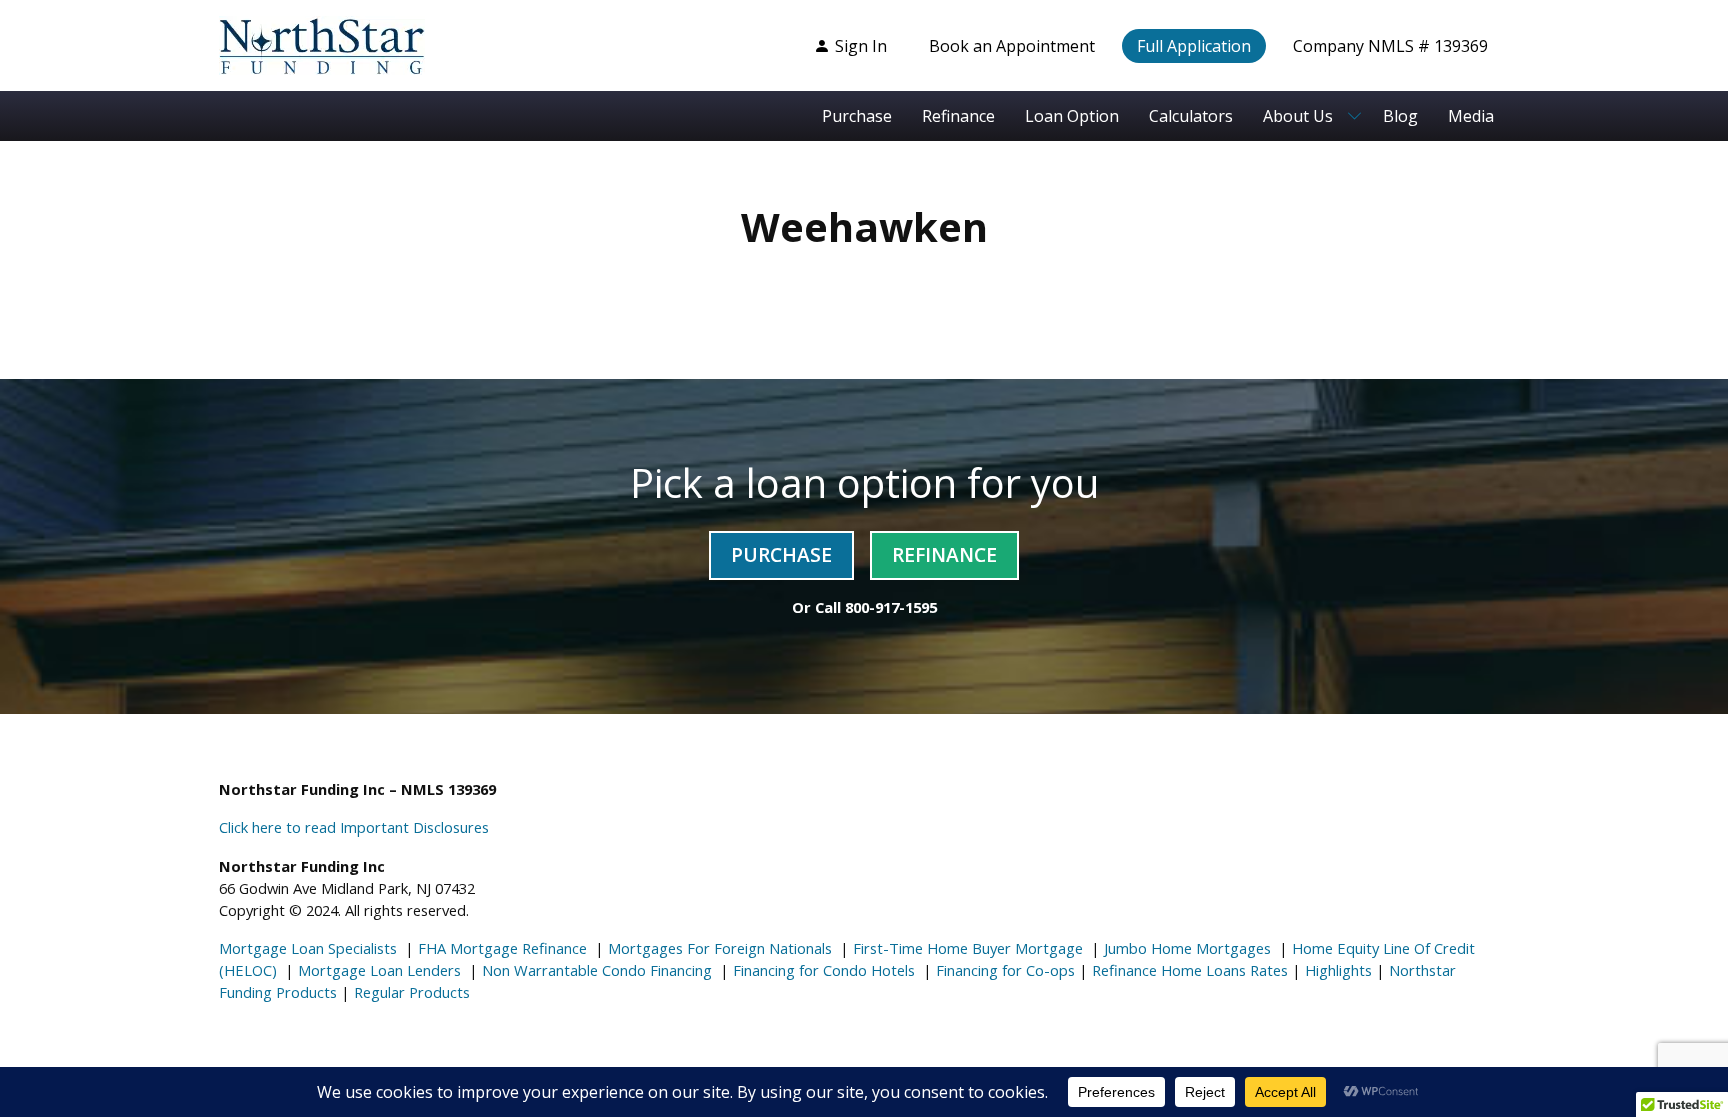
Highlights (1338, 970)
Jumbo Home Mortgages (1185, 948)
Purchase (857, 116)
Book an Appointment (1012, 46)
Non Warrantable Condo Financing (595, 970)
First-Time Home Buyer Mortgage (966, 948)
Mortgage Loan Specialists (308, 948)
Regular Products (410, 992)
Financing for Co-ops (1003, 970)
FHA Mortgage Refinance (502, 948)
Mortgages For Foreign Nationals (718, 948)
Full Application (1194, 46)
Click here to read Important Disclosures (354, 827)
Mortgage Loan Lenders (377, 970)
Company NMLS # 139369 (1390, 46)
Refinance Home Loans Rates (1188, 970)
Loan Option (1072, 116)
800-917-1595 (891, 607)
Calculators (1191, 116)
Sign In (861, 46)
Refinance (958, 116)
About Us (1298, 116)
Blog (1400, 116)
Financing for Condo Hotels (822, 970)
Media (1471, 116)
